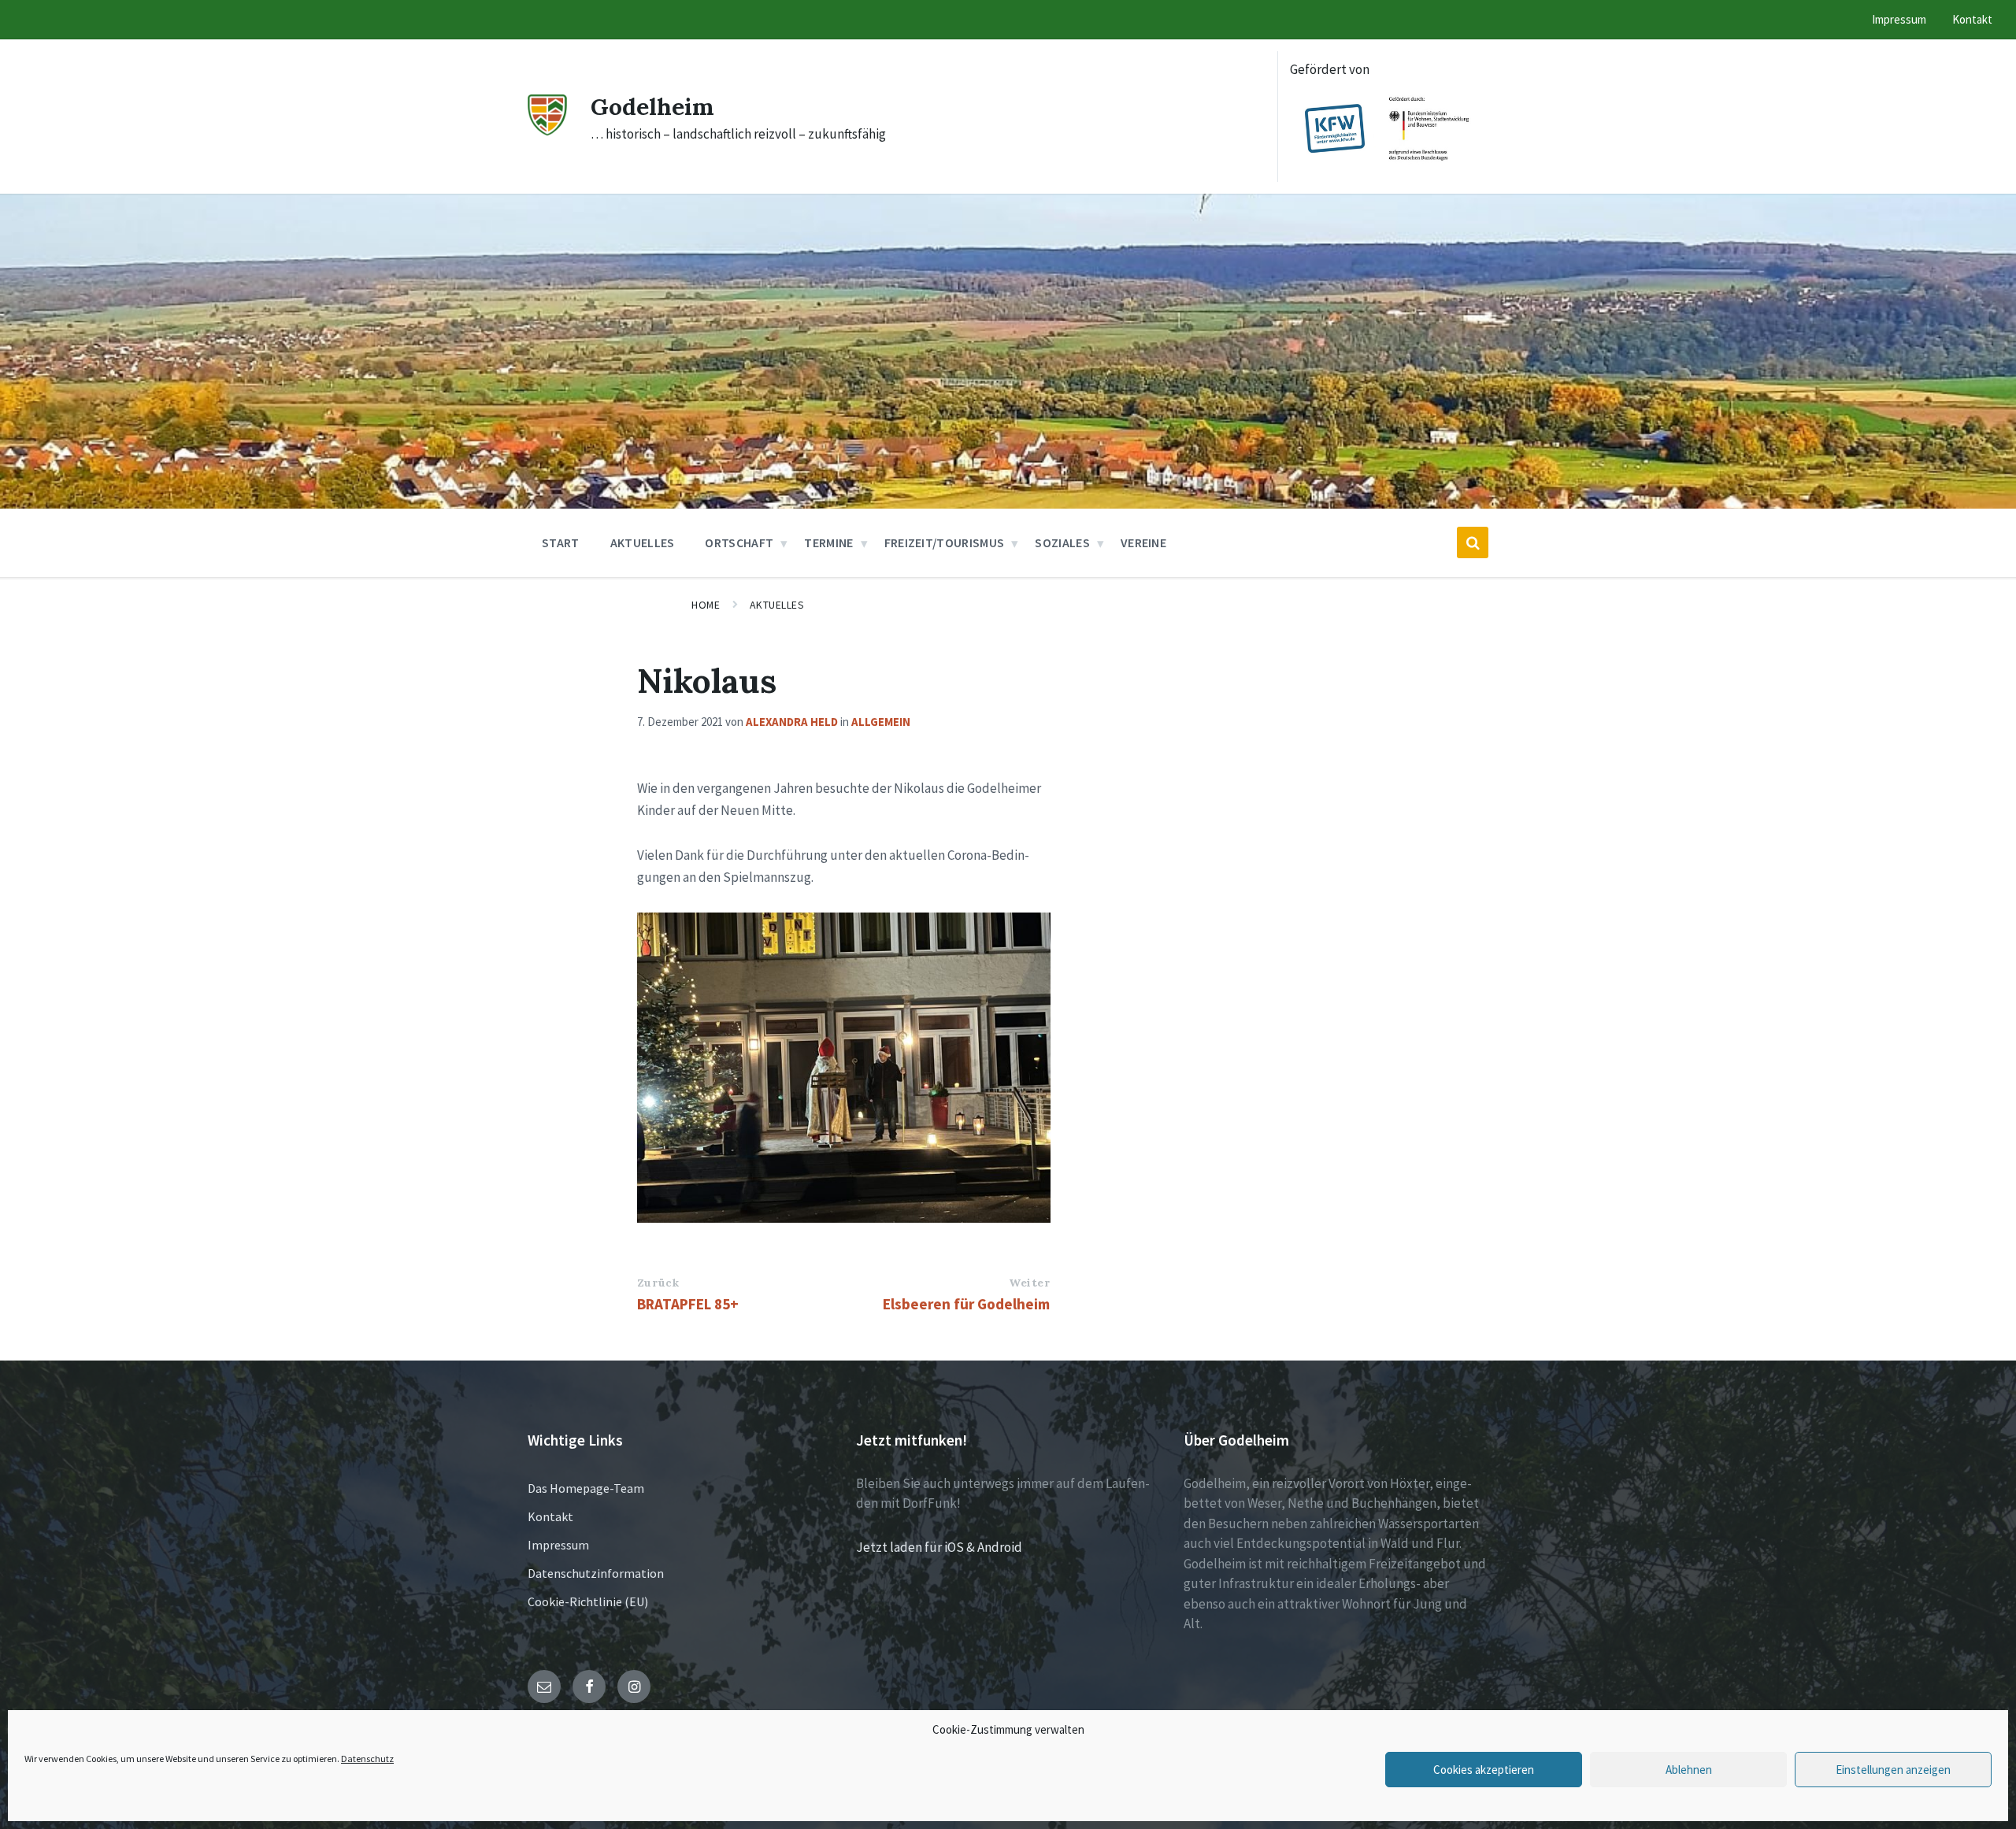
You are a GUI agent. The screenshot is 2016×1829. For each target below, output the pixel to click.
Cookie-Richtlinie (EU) (588, 1601)
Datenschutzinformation (596, 1573)
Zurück (658, 1283)
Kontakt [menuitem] (1972, 19)
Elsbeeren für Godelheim (966, 1304)
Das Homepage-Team (586, 1488)
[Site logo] (547, 131)
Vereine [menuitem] (1143, 542)
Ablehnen (1689, 1770)
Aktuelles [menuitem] (643, 542)
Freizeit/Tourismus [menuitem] (945, 542)
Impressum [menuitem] (1899, 19)
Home (706, 605)
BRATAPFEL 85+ (688, 1304)
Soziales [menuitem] (1062, 542)
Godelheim (652, 106)
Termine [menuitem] (828, 542)
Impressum (558, 1545)
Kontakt (550, 1516)
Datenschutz (367, 1759)
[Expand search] (1473, 542)
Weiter (1029, 1283)
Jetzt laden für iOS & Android (939, 1547)
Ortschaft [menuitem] (739, 542)
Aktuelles (777, 605)
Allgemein (881, 722)
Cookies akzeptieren (1484, 1770)
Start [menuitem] (561, 542)
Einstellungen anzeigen (1893, 1770)
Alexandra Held (792, 722)
